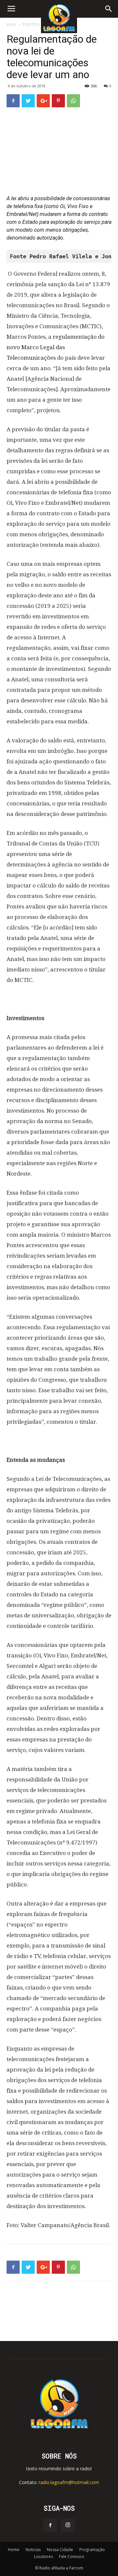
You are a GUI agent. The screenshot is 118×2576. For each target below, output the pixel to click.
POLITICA (31, 24)
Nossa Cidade (60, 2550)
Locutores (43, 2556)
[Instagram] (68, 2525)
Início (11, 24)
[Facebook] (50, 2525)
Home (14, 2550)
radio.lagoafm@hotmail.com (69, 2482)
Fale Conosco (72, 2556)
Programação (92, 2550)
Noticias (33, 2550)
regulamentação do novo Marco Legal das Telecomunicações (56, 347)
